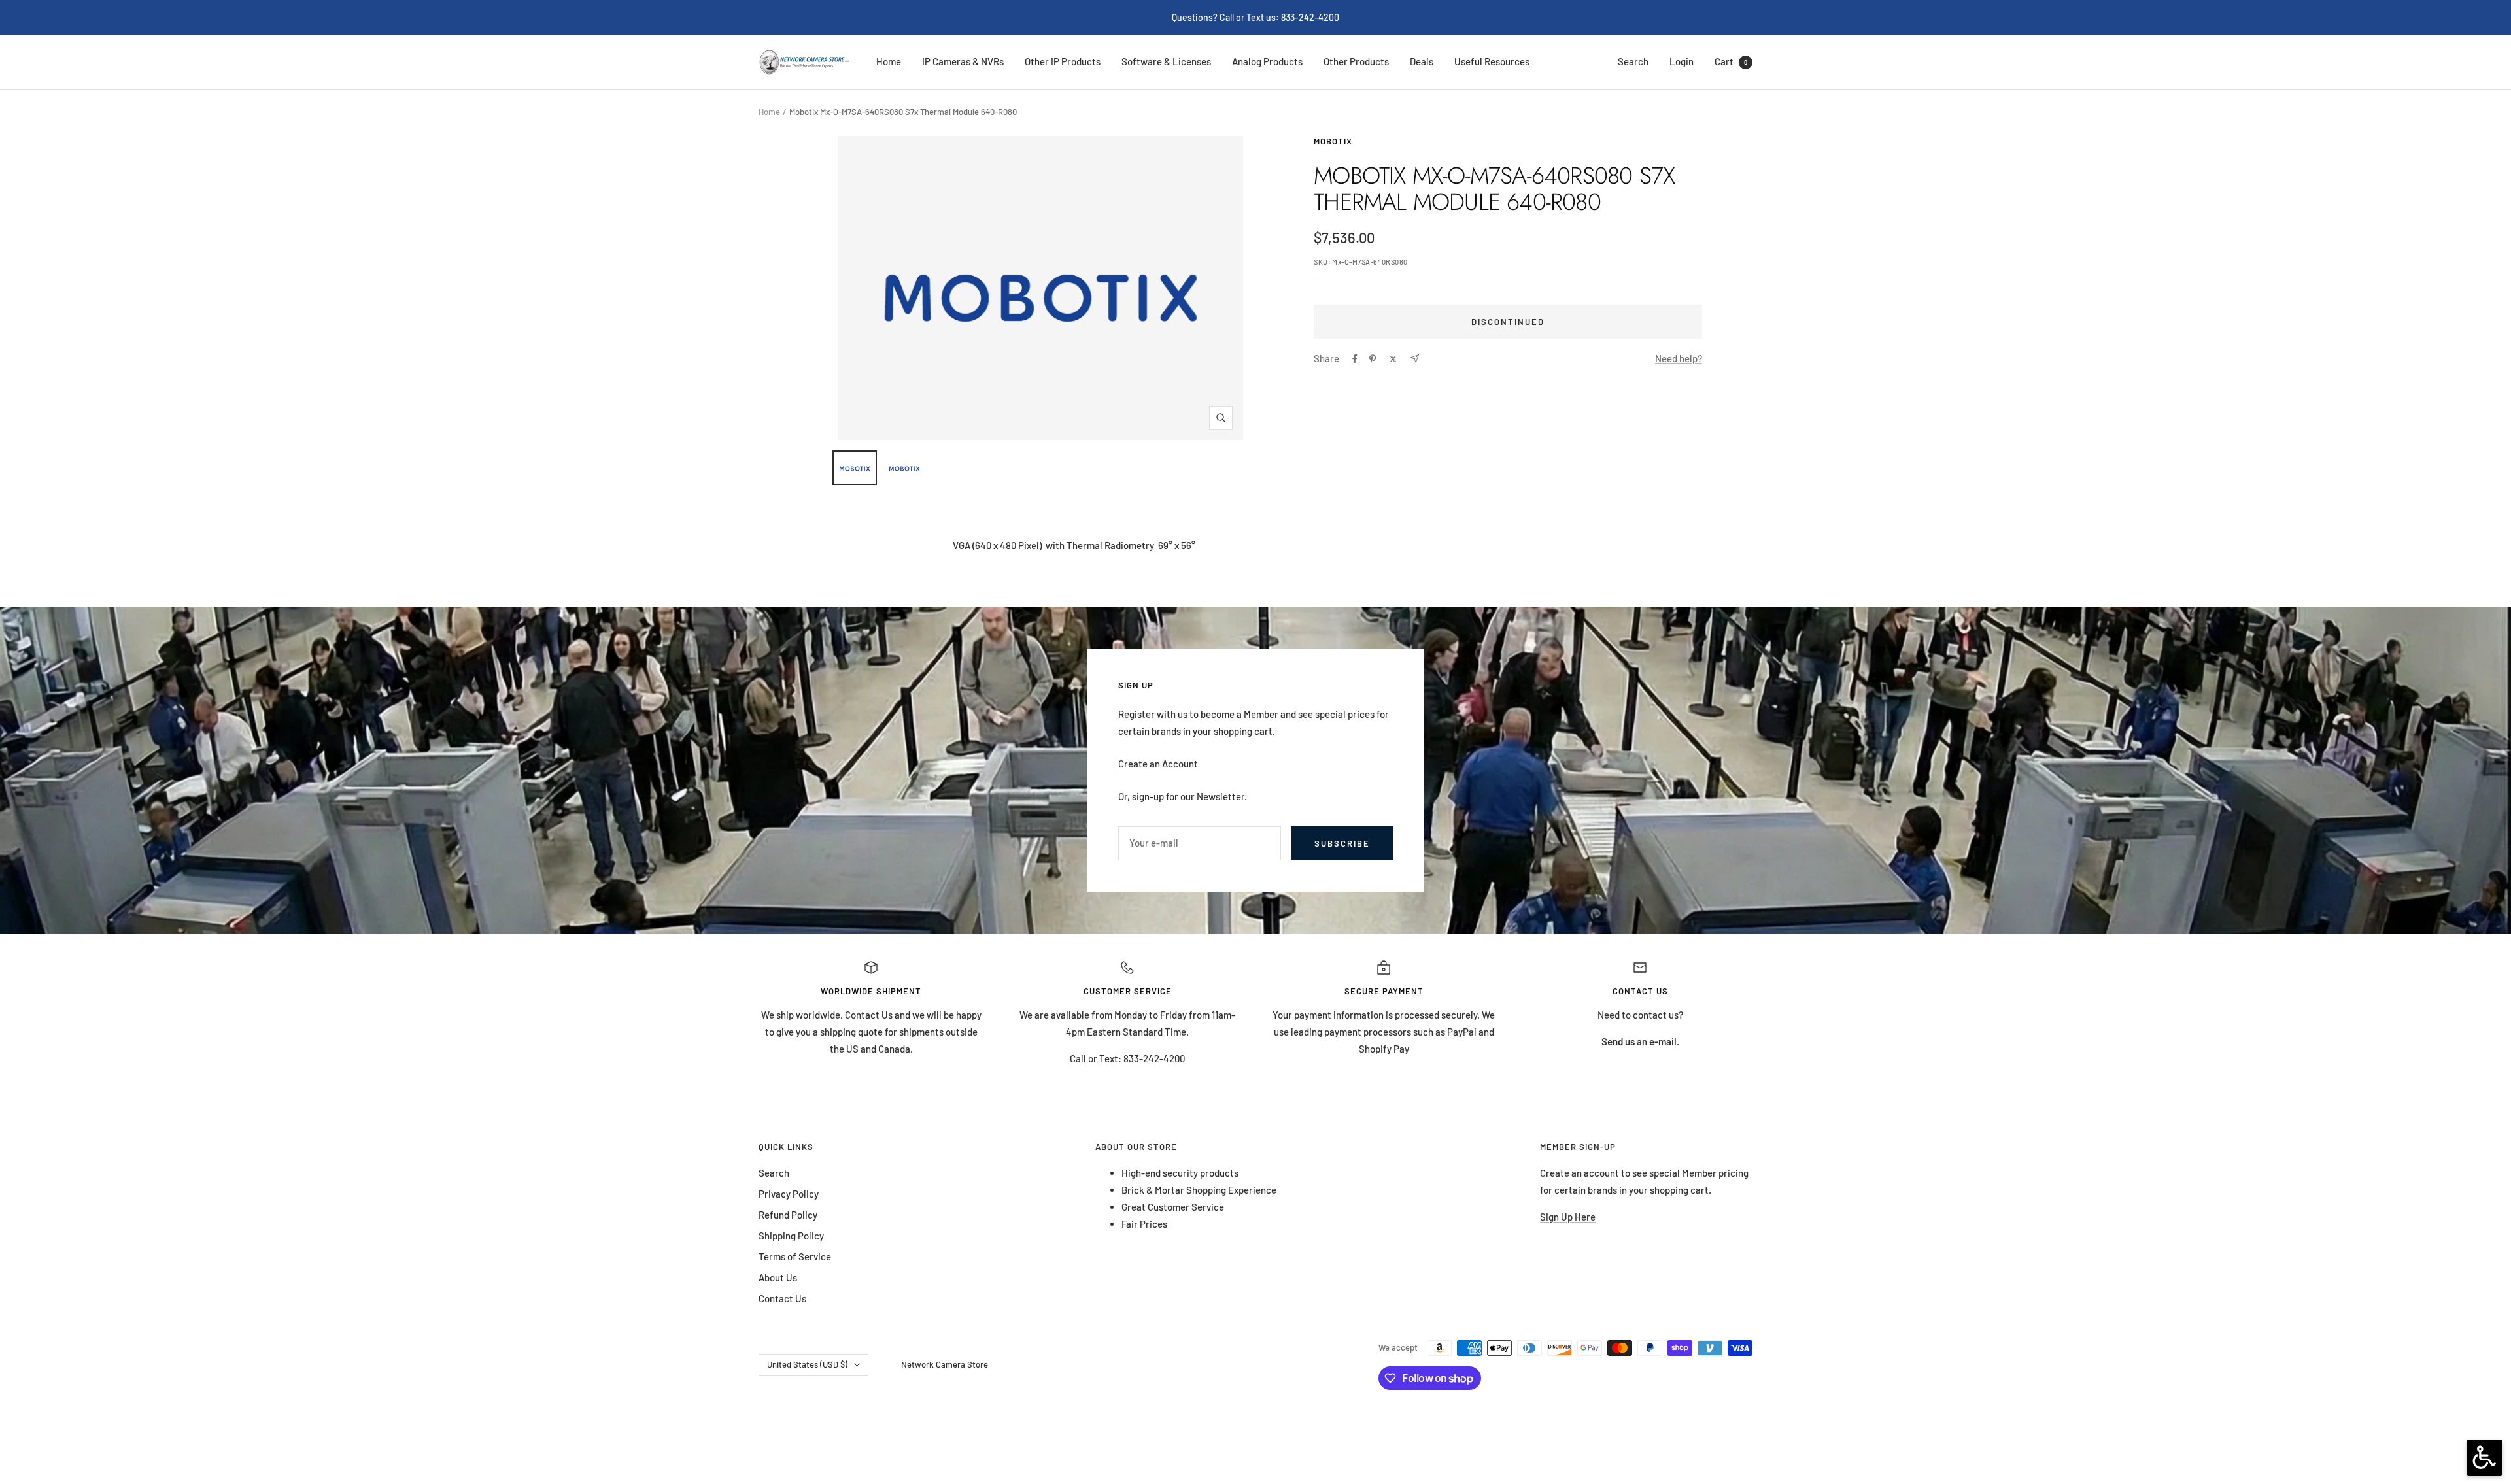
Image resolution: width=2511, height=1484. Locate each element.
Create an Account (1158, 764)
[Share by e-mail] (1415, 359)
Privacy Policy (789, 1194)
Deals (1422, 61)
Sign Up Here (1568, 1217)
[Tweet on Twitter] (1393, 359)
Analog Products (1267, 61)
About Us (778, 1277)
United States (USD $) (807, 1364)
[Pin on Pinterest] (1373, 359)
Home (889, 61)
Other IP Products (1063, 61)
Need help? (1679, 358)
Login (1682, 61)
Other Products (1356, 61)
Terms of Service (795, 1256)
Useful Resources (1492, 61)
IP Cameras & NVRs (963, 61)
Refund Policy (788, 1215)
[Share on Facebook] (1355, 359)
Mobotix (1333, 141)
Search (1633, 61)
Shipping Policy (791, 1236)
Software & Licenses (1166, 61)
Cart (1731, 61)
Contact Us (870, 1015)
